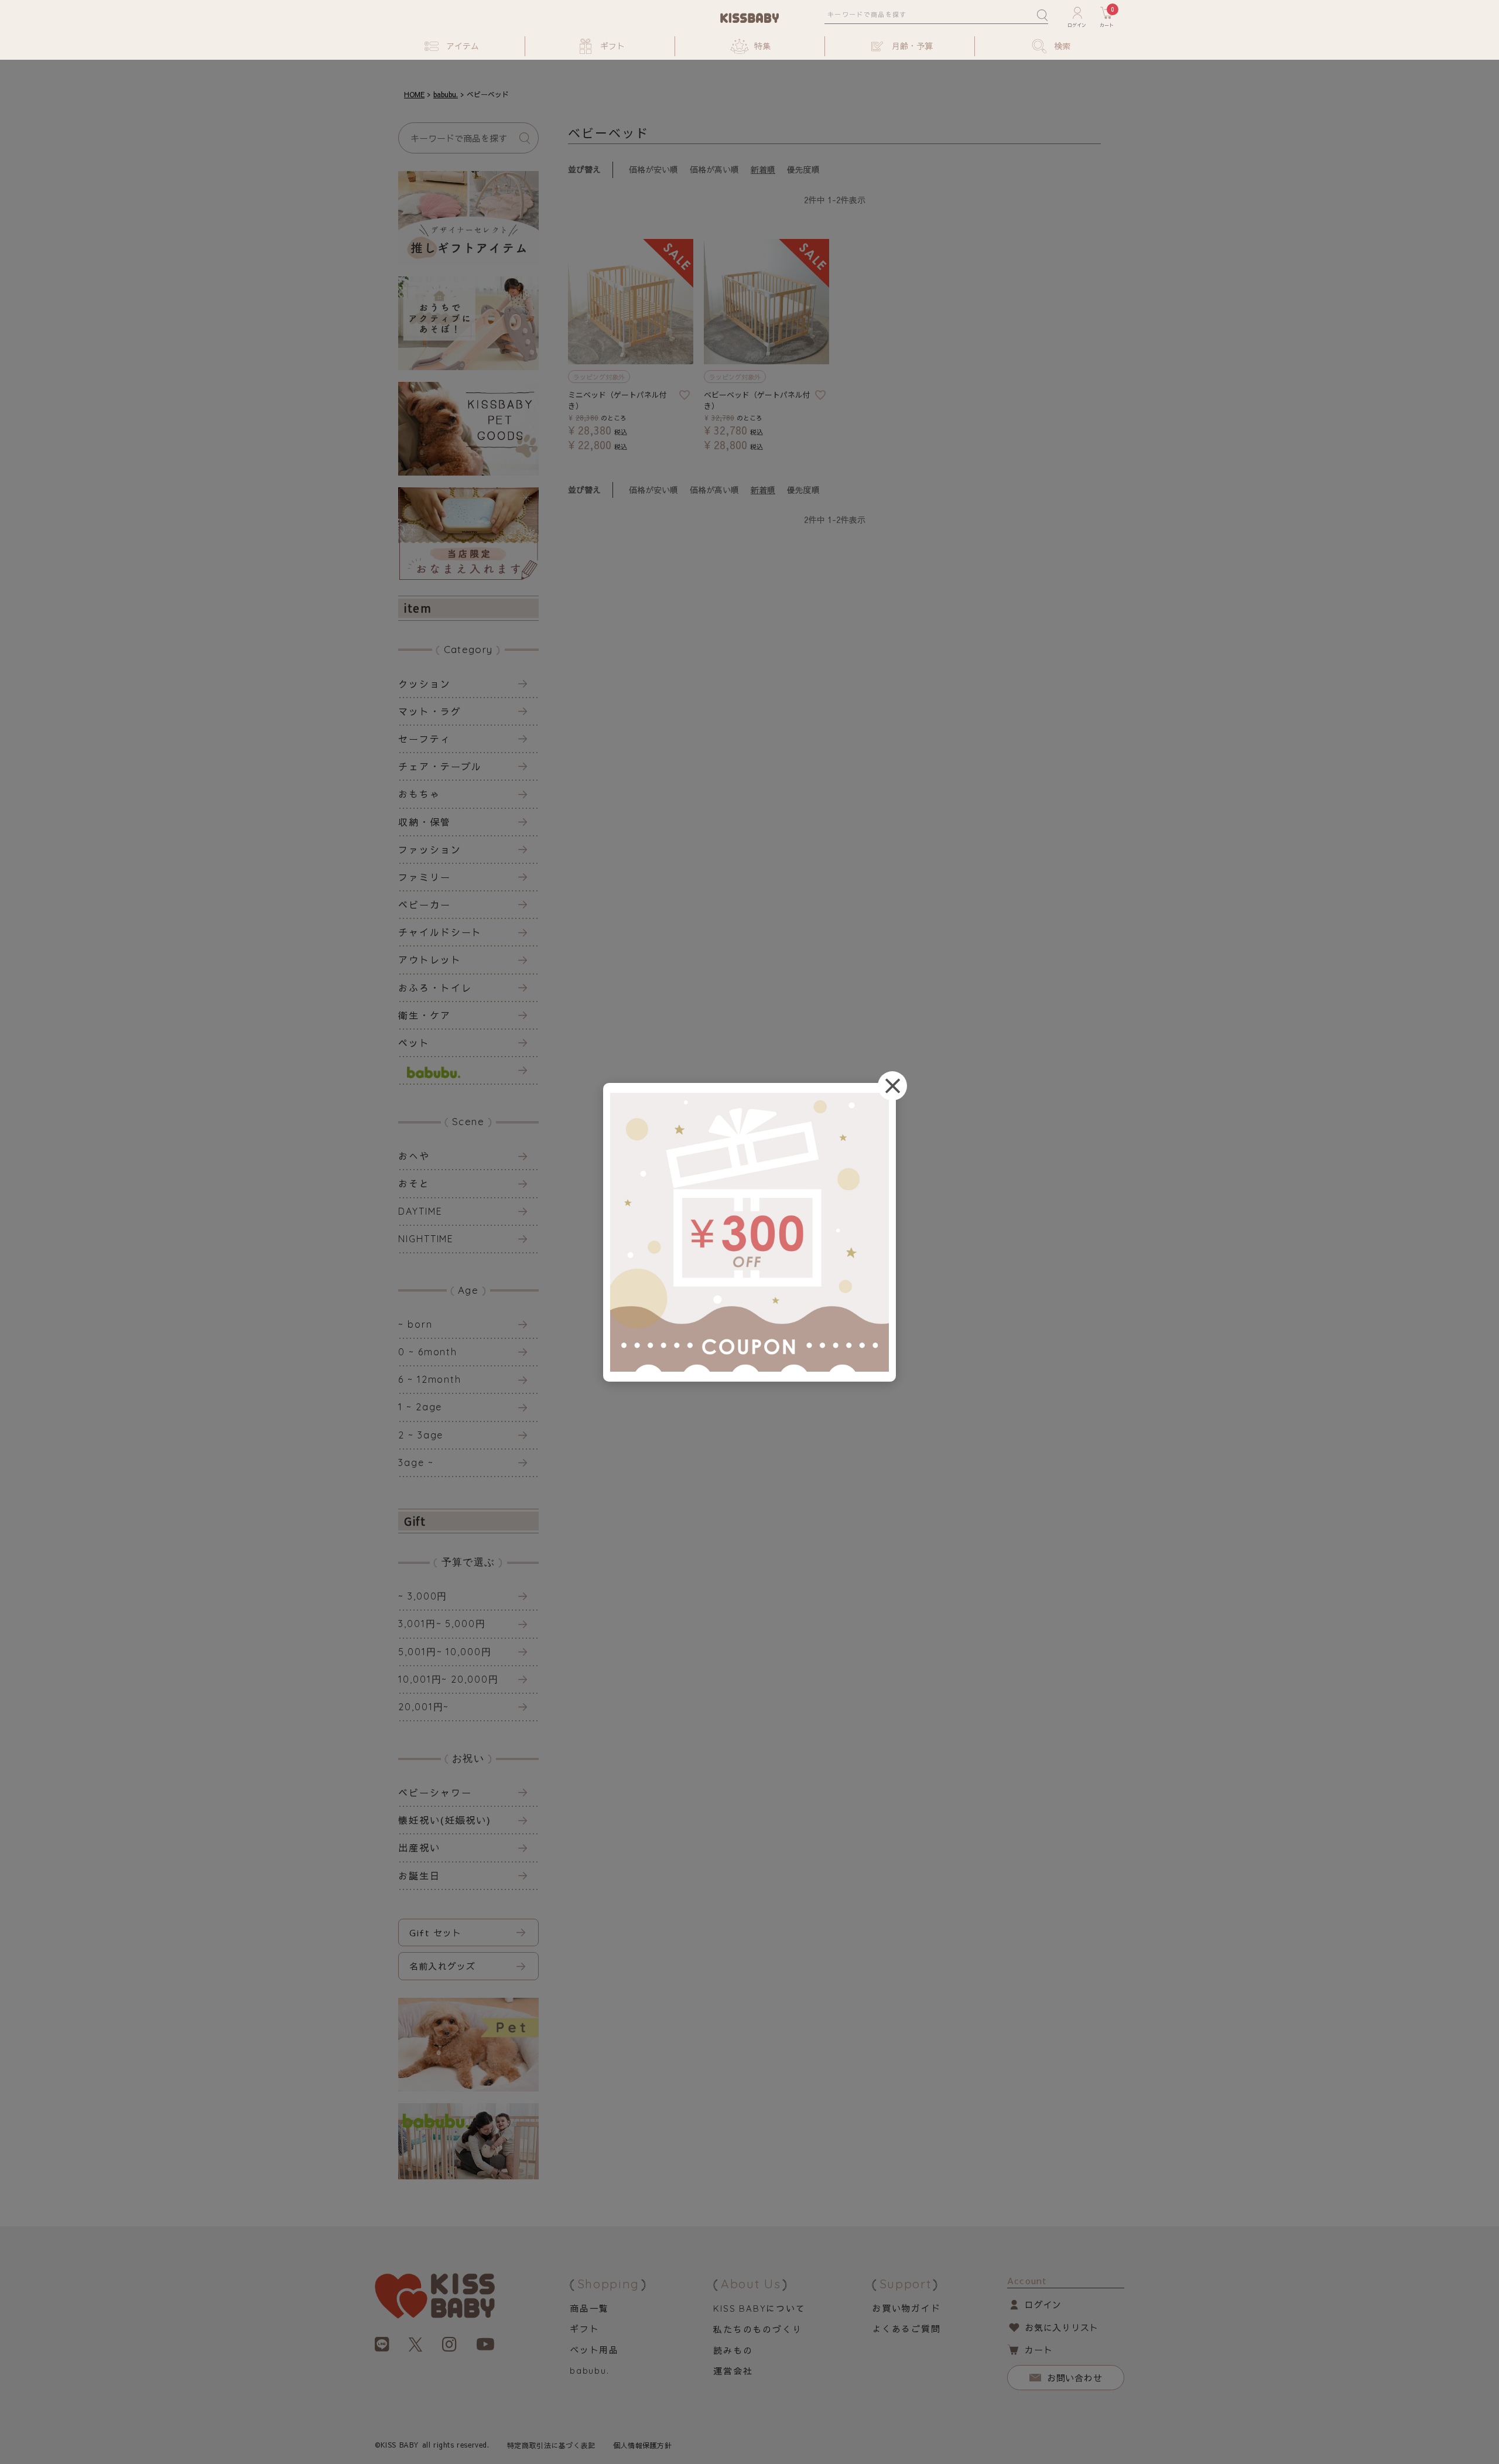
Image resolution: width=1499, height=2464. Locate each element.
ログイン (1043, 2304)
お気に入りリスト (1062, 2327)
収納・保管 (425, 822)
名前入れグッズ (442, 1966)
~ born (415, 1324)
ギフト (584, 2328)
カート (1038, 2349)
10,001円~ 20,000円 (449, 1679)
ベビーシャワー (435, 1792)
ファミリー (425, 877)
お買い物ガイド (906, 2308)
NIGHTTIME (426, 1239)
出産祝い (419, 1847)
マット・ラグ (430, 711)
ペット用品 (594, 2349)
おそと (414, 1183)
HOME (414, 94)
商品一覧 (589, 2308)
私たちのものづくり (757, 2329)
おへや (414, 1156)
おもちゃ (419, 794)
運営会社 (733, 2371)
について (759, 2308)
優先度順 (803, 169)
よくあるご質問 (906, 2328)
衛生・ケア (425, 1015)
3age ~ (416, 1462)
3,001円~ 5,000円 (442, 1624)
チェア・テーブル (440, 766)
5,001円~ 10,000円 (445, 1652)
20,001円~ (424, 1707)
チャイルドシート (440, 932)
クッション (425, 684)
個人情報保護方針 (643, 2445)
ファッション (430, 849)
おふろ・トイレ (435, 987)
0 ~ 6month (428, 1352)
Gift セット (436, 1932)
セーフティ (425, 739)
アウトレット (430, 959)
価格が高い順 (714, 169)
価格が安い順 (653, 169)
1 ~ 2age (420, 1407)
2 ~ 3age (421, 1435)
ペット (414, 1043)
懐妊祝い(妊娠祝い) (445, 1820)
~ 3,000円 (423, 1596)
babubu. (446, 94)
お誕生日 (419, 1875)
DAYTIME (420, 1211)
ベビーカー (425, 904)
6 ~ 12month (430, 1379)
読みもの (733, 2350)
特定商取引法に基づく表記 (551, 2445)
